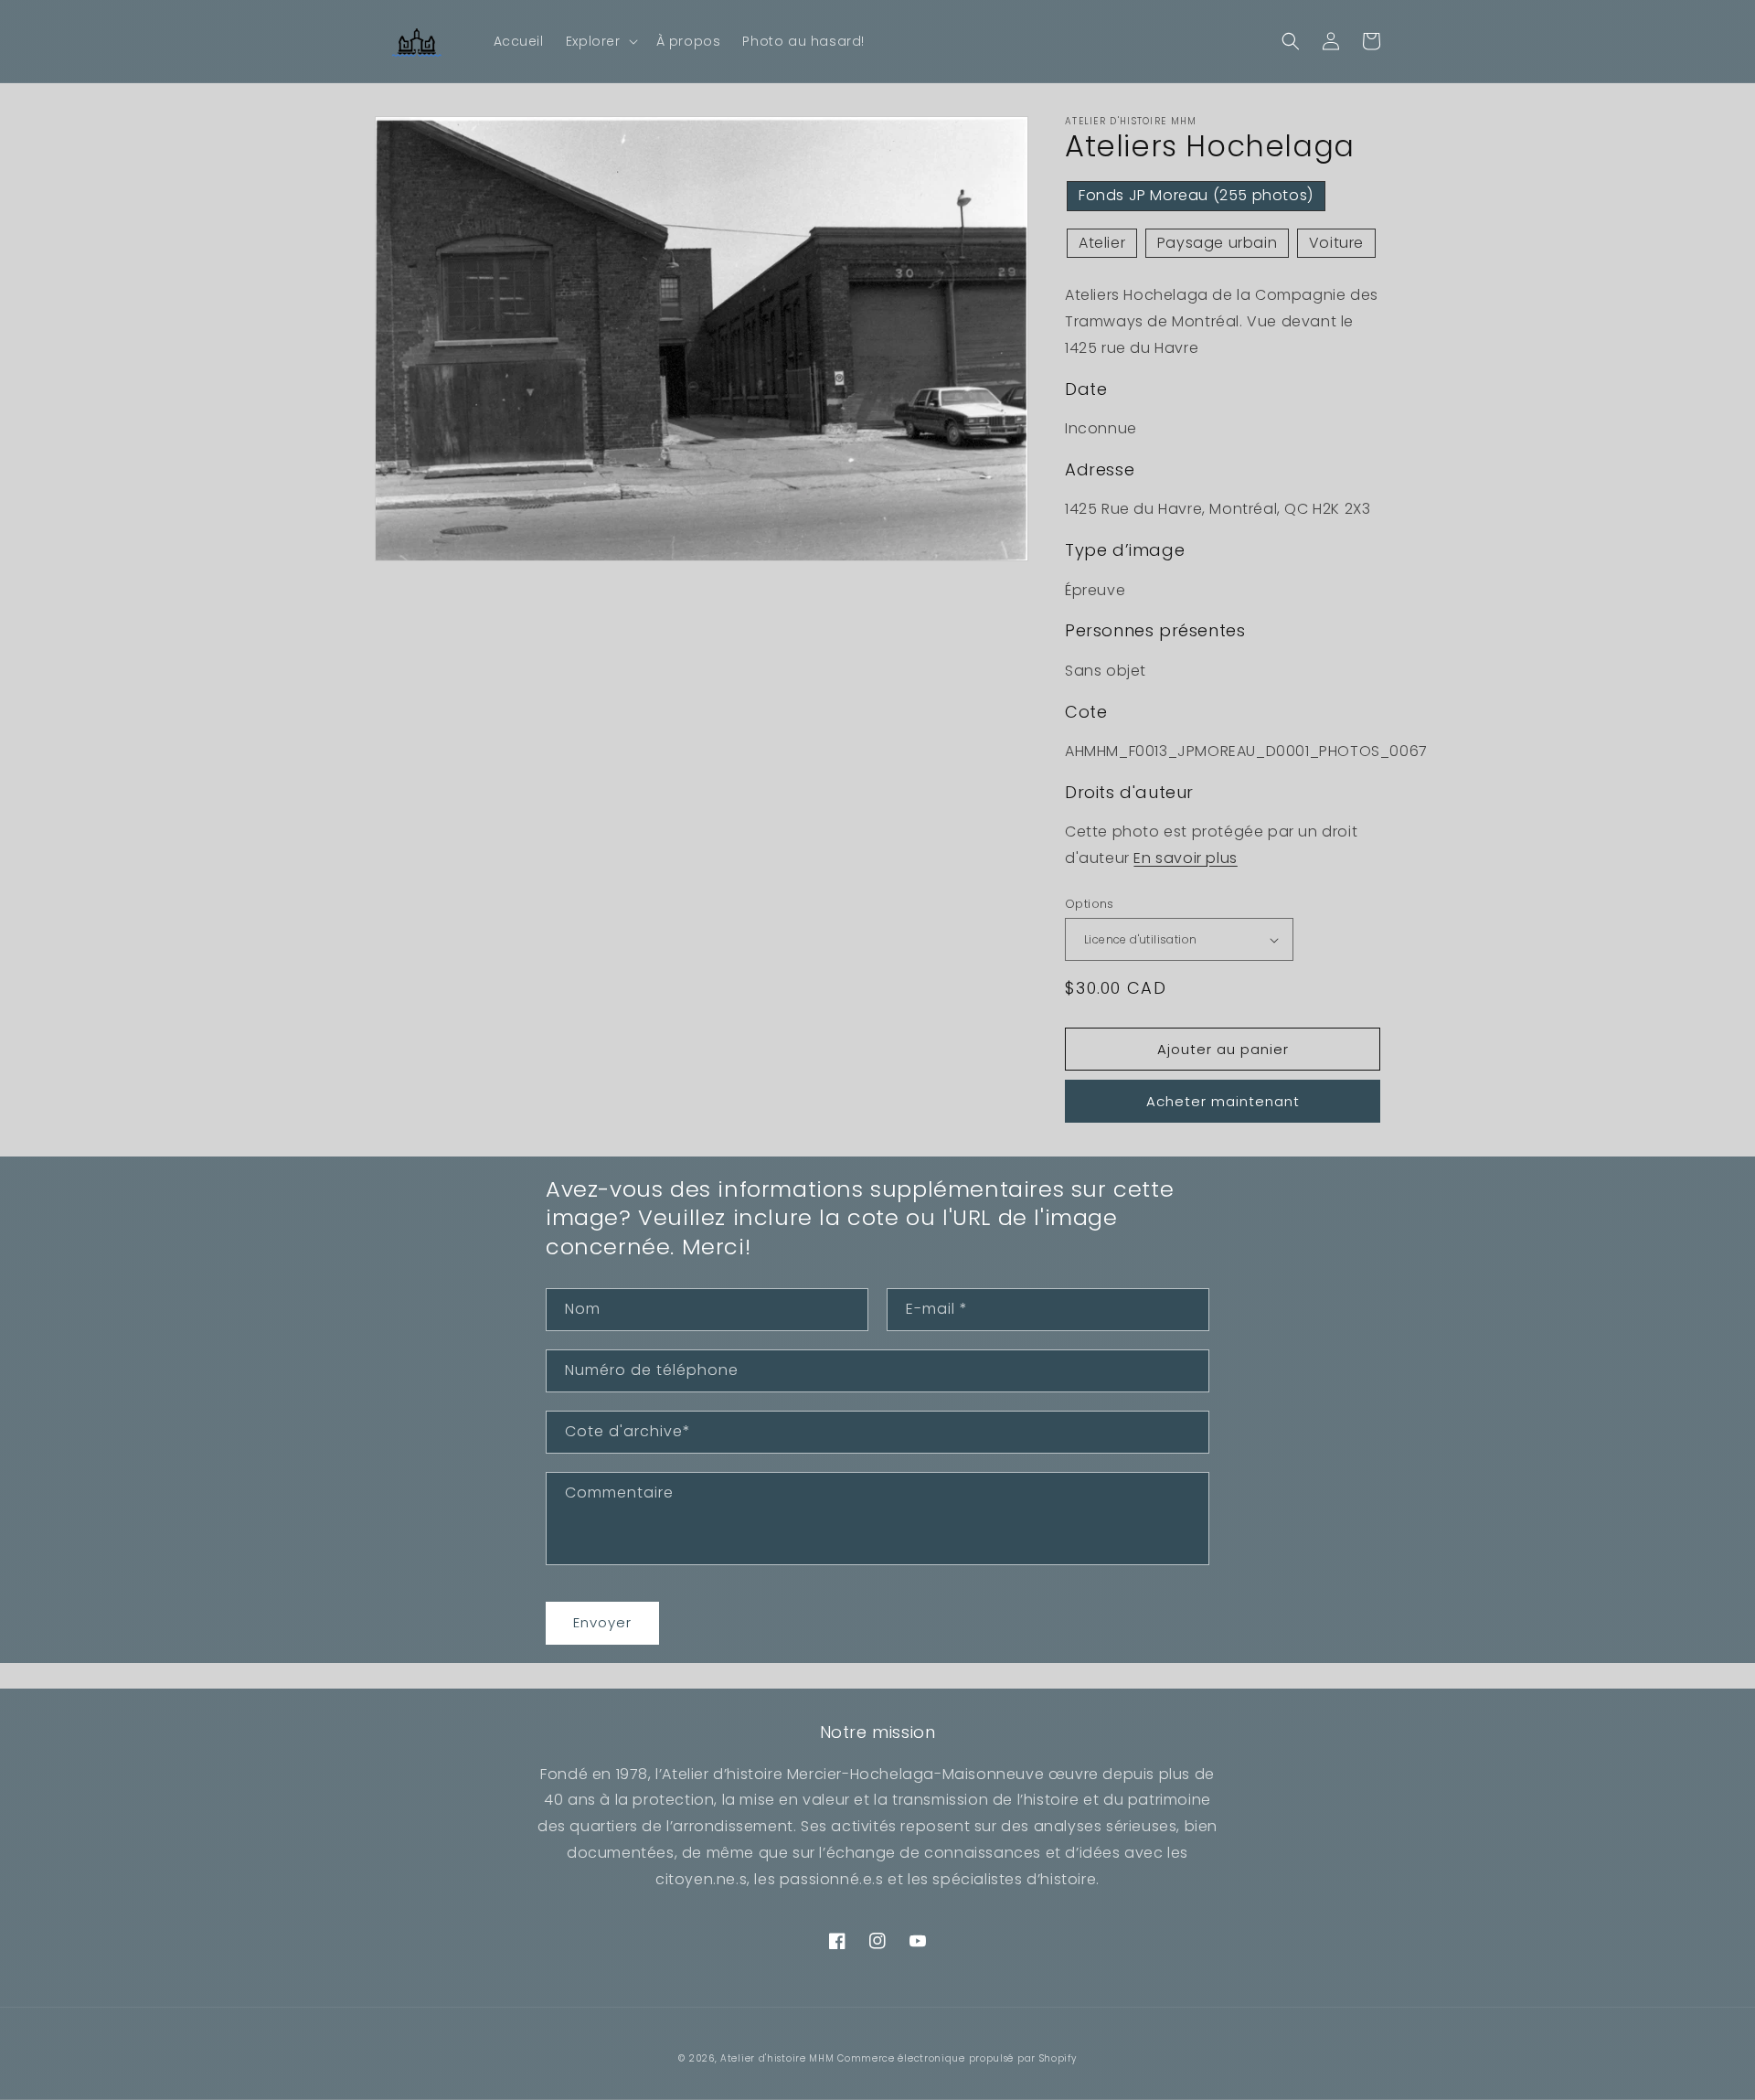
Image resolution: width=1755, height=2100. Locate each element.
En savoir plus (1185, 858)
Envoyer (602, 1622)
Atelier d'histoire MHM (777, 2058)
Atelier (1102, 243)
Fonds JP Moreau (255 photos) (1196, 195)
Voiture (1336, 243)
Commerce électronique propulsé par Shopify (957, 2058)
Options (1090, 904)
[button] (600, 41)
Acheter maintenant (1223, 1101)
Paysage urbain (1217, 243)
